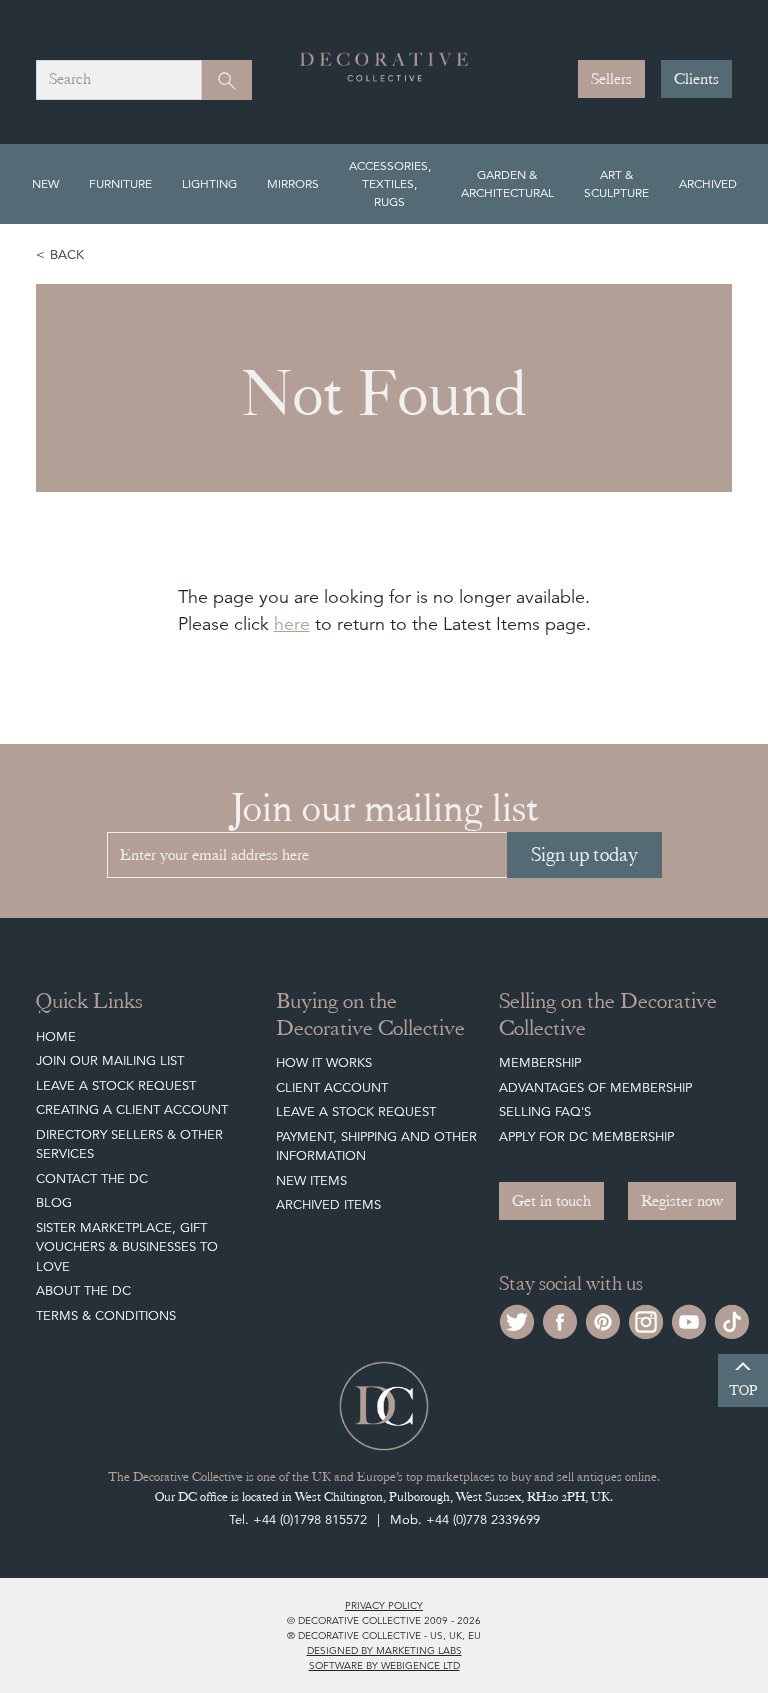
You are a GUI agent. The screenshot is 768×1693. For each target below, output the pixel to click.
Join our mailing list (110, 1060)
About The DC (83, 1290)
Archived (708, 183)
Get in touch (551, 1201)
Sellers (611, 79)
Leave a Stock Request (116, 1085)
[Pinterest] (603, 1319)
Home (56, 1036)
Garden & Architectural (507, 183)
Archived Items (328, 1204)
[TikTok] (732, 1319)
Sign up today (584, 854)
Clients (696, 79)
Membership (540, 1062)
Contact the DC (92, 1178)
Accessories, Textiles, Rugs (390, 183)
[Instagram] (646, 1319)
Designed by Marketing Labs (384, 1650)
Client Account (332, 1087)
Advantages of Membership (595, 1087)
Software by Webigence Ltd (384, 1665)
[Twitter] (517, 1319)
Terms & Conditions (106, 1315)
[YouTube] (689, 1319)
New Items (311, 1180)
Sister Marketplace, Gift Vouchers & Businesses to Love (127, 1247)
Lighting (209, 183)
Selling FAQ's (545, 1111)
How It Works (324, 1062)
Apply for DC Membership (586, 1136)
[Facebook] (560, 1319)
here (292, 623)
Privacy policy (384, 1605)
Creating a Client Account (132, 1109)
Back (67, 254)
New (45, 183)
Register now (682, 1201)
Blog (54, 1202)
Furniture (120, 183)
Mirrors (293, 183)
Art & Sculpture (616, 183)
